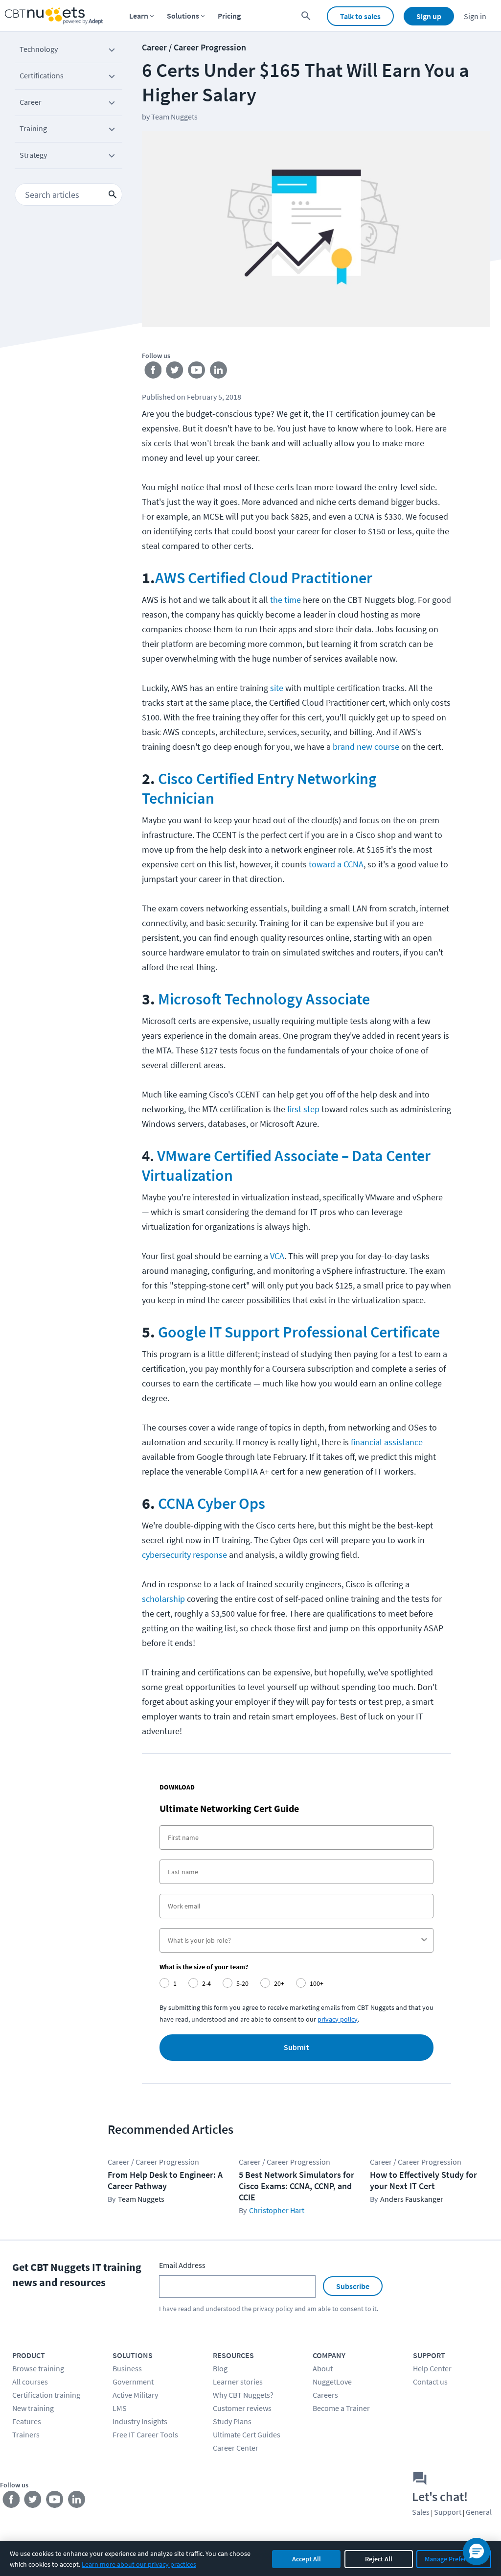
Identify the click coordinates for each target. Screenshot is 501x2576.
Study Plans (232, 2421)
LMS (120, 2408)
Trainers (26, 2434)
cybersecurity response (184, 1555)
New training (33, 2408)
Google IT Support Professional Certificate (299, 1332)
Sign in (475, 16)
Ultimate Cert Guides (247, 2434)
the (276, 600)
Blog (220, 2368)
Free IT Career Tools (145, 2434)
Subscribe (353, 2286)
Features (27, 2421)
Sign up (429, 16)
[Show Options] (424, 1940)
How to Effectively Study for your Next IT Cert (423, 2180)
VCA (277, 1256)
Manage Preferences (454, 2559)
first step (303, 1109)
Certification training (46, 2395)
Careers (325, 2395)
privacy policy (338, 2019)
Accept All (307, 2559)
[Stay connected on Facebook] (153, 372)
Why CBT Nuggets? (243, 2395)
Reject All (379, 2559)
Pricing (229, 16)
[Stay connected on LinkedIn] (219, 372)
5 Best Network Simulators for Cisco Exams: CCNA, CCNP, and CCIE (296, 2186)
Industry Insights (140, 2421)
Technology (39, 49)
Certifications (42, 75)
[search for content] (306, 16)
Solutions (183, 16)
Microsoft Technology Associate (264, 999)
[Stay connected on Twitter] (175, 372)
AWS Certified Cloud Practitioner (264, 578)
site (277, 688)
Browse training (38, 2368)
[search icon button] (113, 194)
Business (127, 2368)
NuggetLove (332, 2382)
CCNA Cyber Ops (212, 1503)
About (323, 2368)
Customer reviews (242, 2408)
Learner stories (238, 2382)
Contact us (430, 2382)
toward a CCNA (336, 864)
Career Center (236, 2448)
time (293, 600)
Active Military (135, 2395)
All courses (30, 2382)
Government (133, 2382)
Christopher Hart (277, 2210)
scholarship (163, 1599)
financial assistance (387, 1442)
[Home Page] (54, 16)
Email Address (182, 2265)
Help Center (432, 2368)
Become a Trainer (341, 2408)
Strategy (33, 155)
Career (31, 102)
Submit (296, 2048)
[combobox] (294, 1940)
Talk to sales (360, 16)
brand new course (366, 747)
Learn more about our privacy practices (139, 2564)
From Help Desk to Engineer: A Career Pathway (165, 2180)
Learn (139, 16)
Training (33, 128)
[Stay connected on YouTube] (197, 372)
